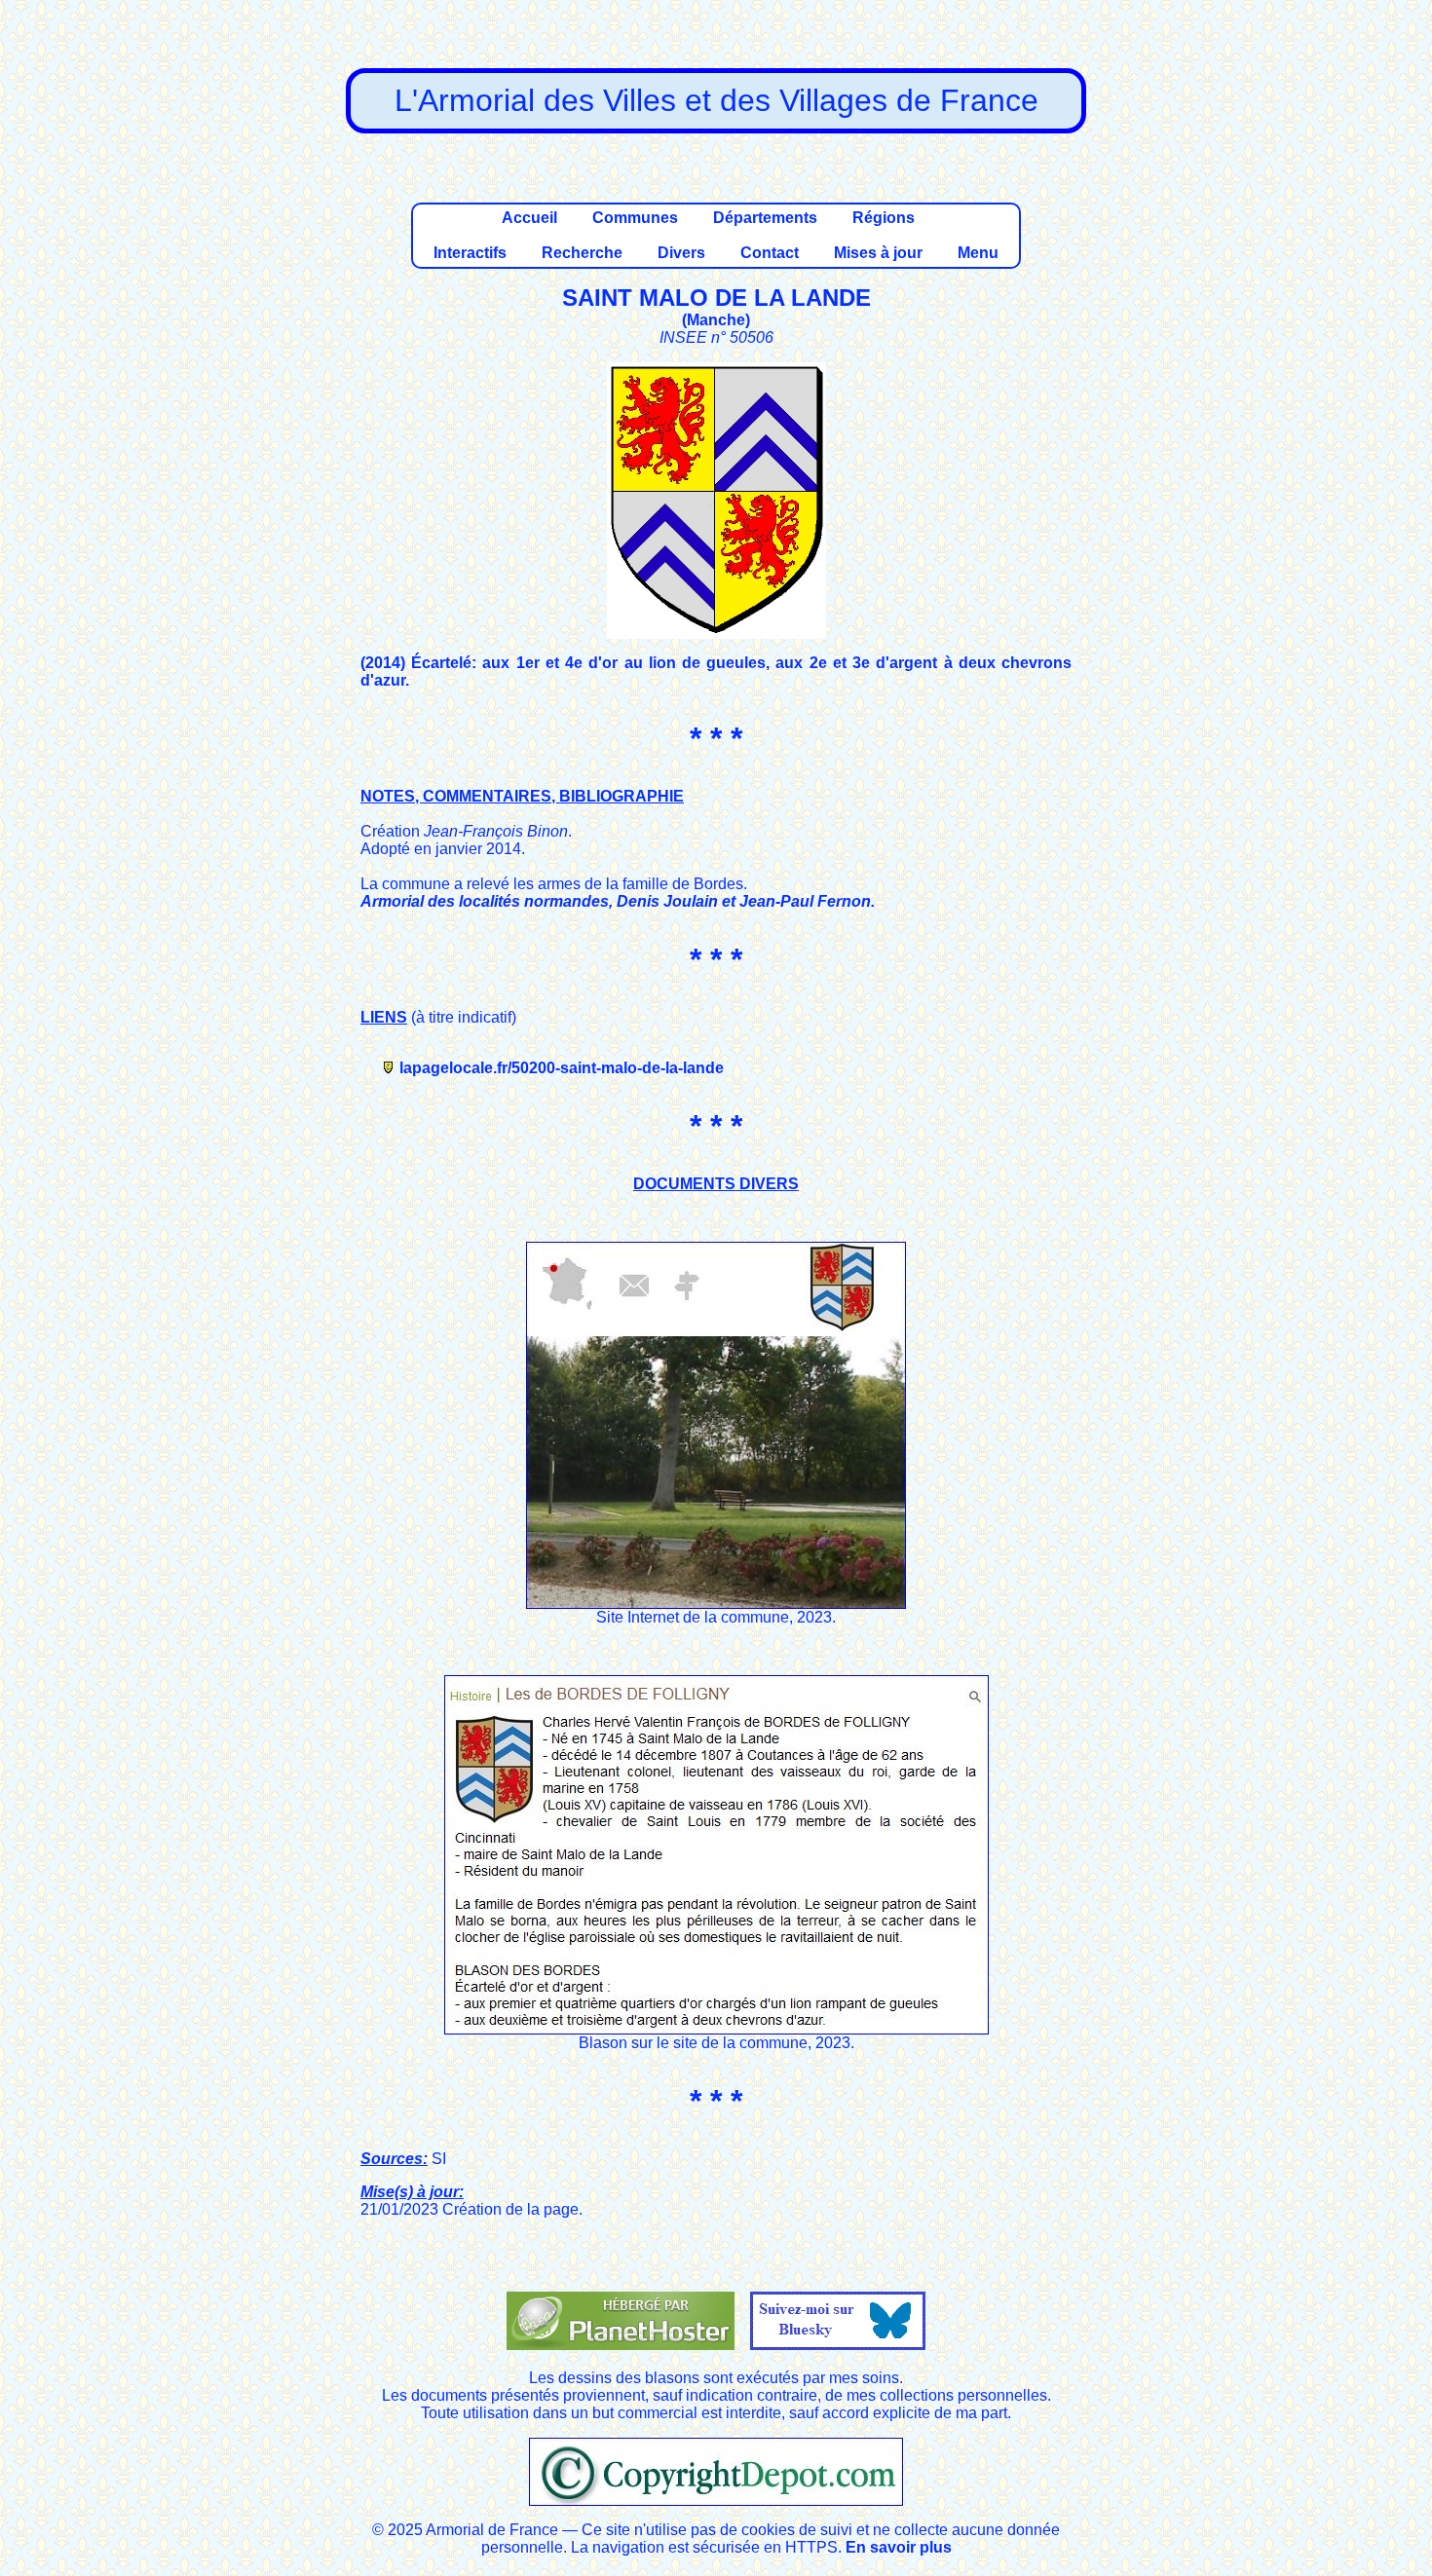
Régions (884, 218)
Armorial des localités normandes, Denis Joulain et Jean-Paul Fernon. (618, 901)
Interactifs (470, 253)
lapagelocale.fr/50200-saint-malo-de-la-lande (562, 1068)
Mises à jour (878, 253)
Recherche (582, 253)
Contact (770, 253)
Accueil (529, 218)
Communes (635, 218)
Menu (978, 253)
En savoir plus (899, 2547)
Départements (765, 218)
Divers (681, 253)
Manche (716, 320)
